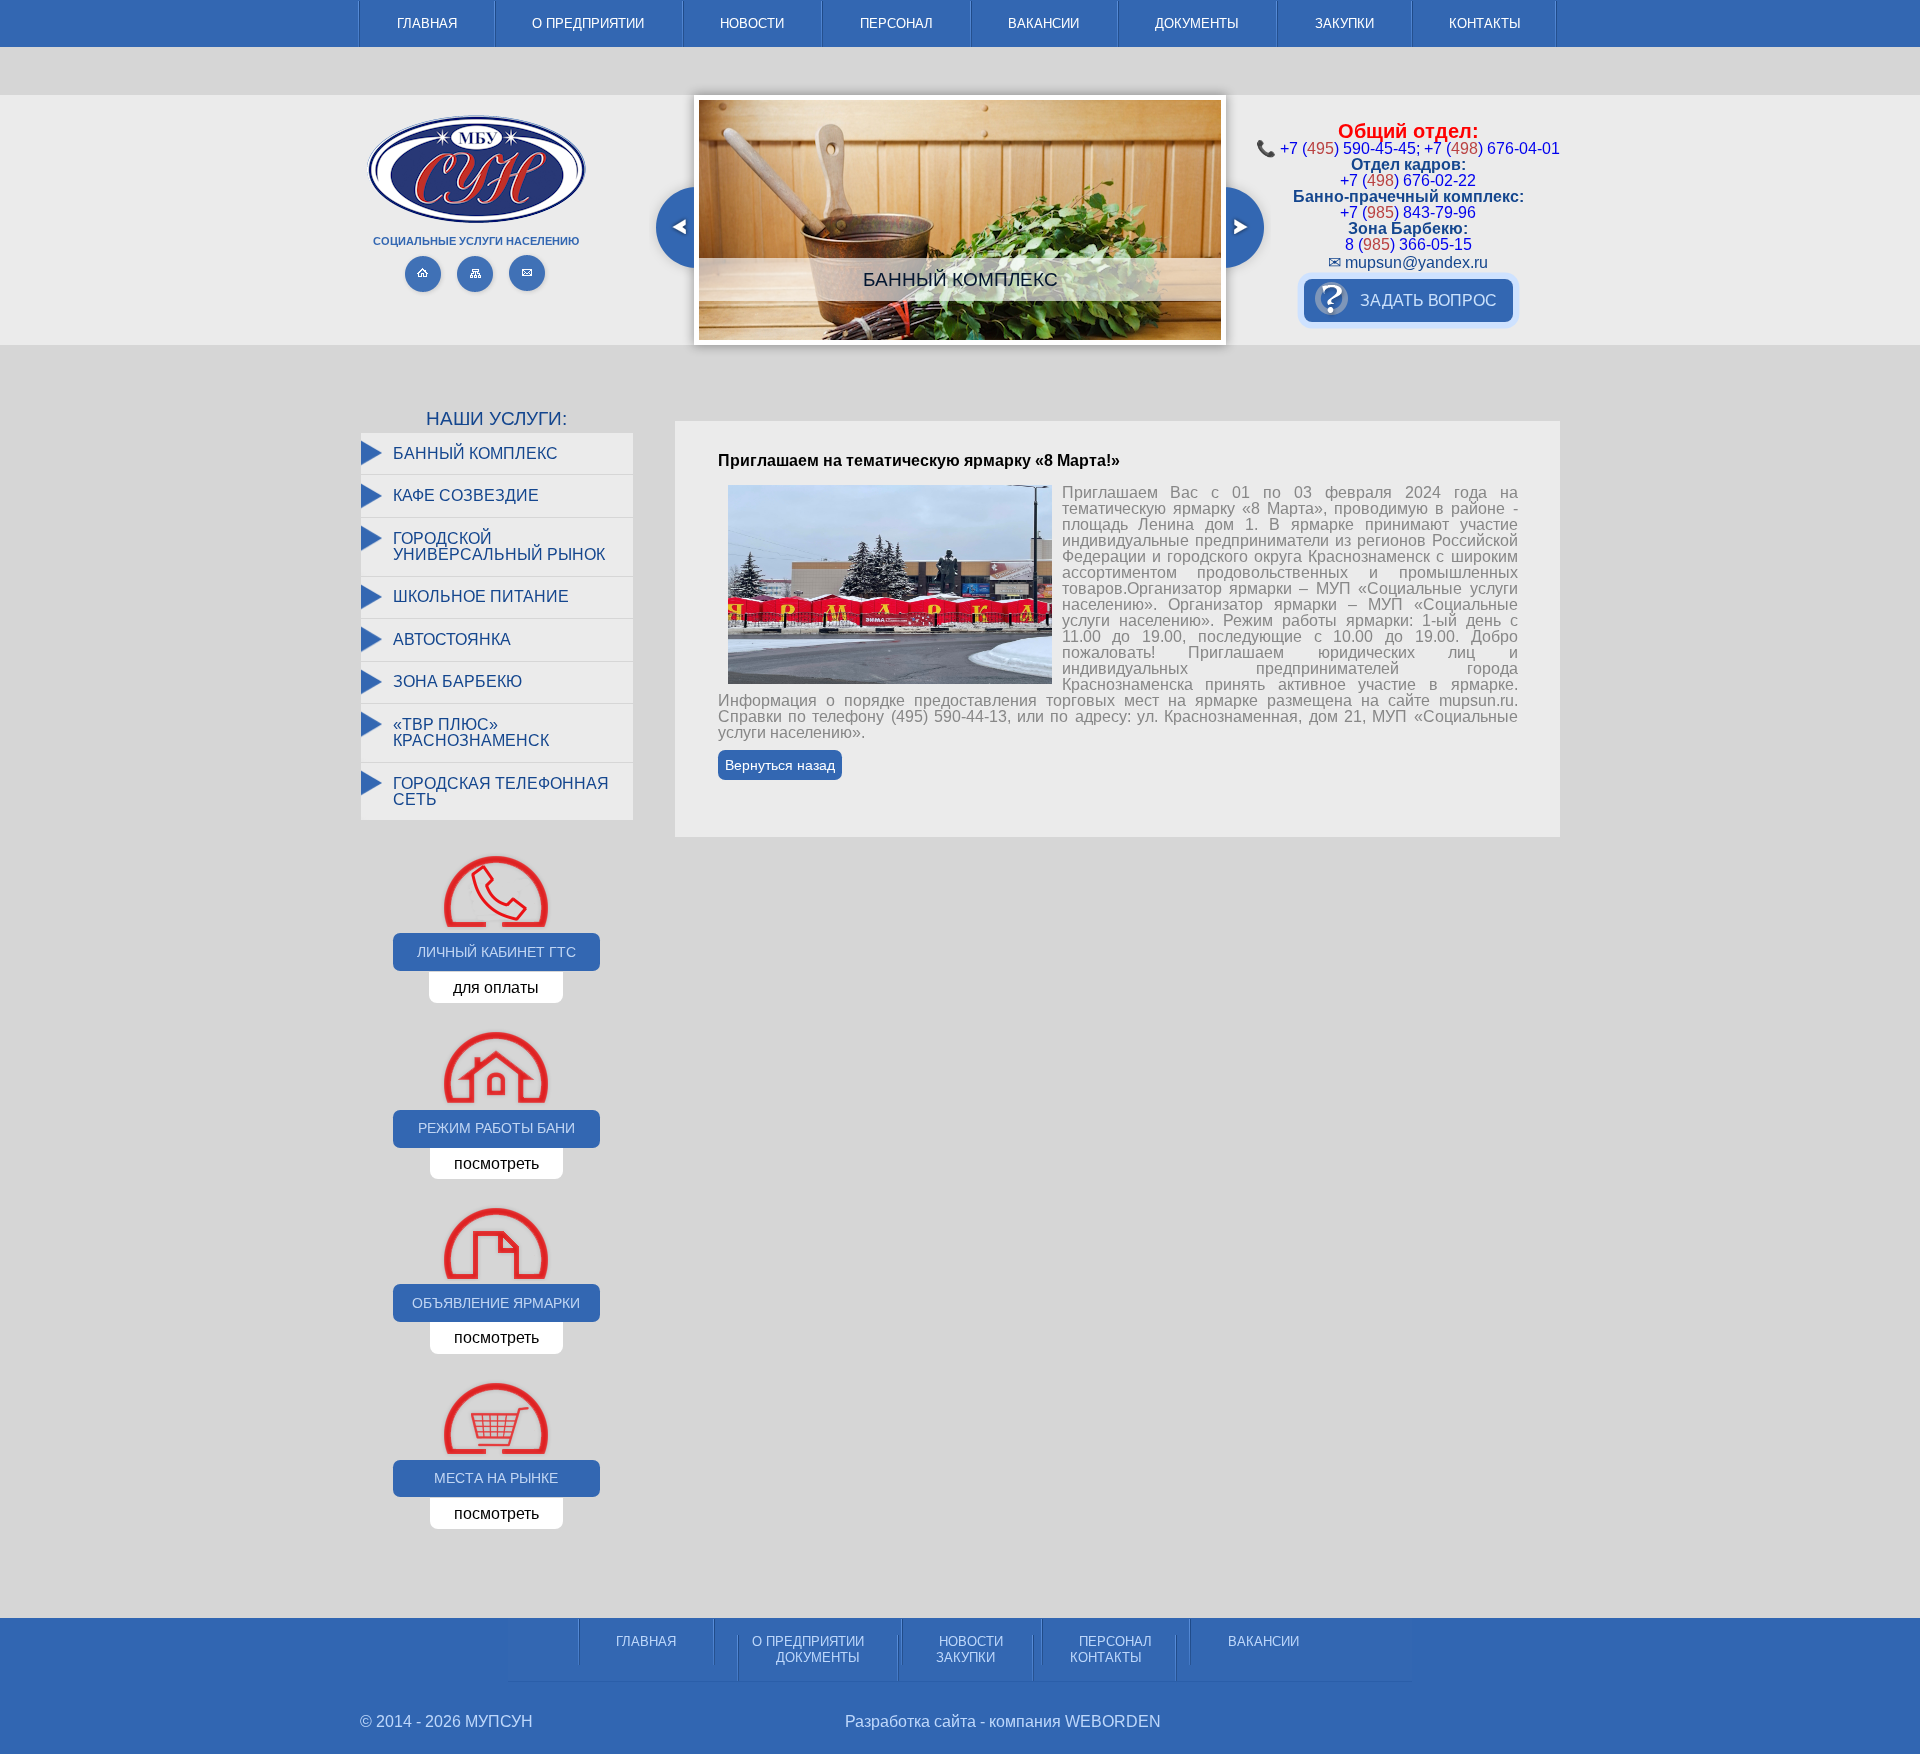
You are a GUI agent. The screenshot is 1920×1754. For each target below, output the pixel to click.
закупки (1344, 23)
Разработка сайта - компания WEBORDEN (1003, 1721)
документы (1197, 23)
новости (752, 23)
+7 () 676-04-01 (1492, 148)
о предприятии (588, 23)
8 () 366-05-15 (1408, 244)
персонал (896, 23)
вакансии (1043, 23)
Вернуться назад (780, 765)
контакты (1485, 23)
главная (427, 23)
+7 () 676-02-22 (1408, 180)
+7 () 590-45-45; (1350, 148)
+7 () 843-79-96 (1408, 212)
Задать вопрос (1428, 300)
